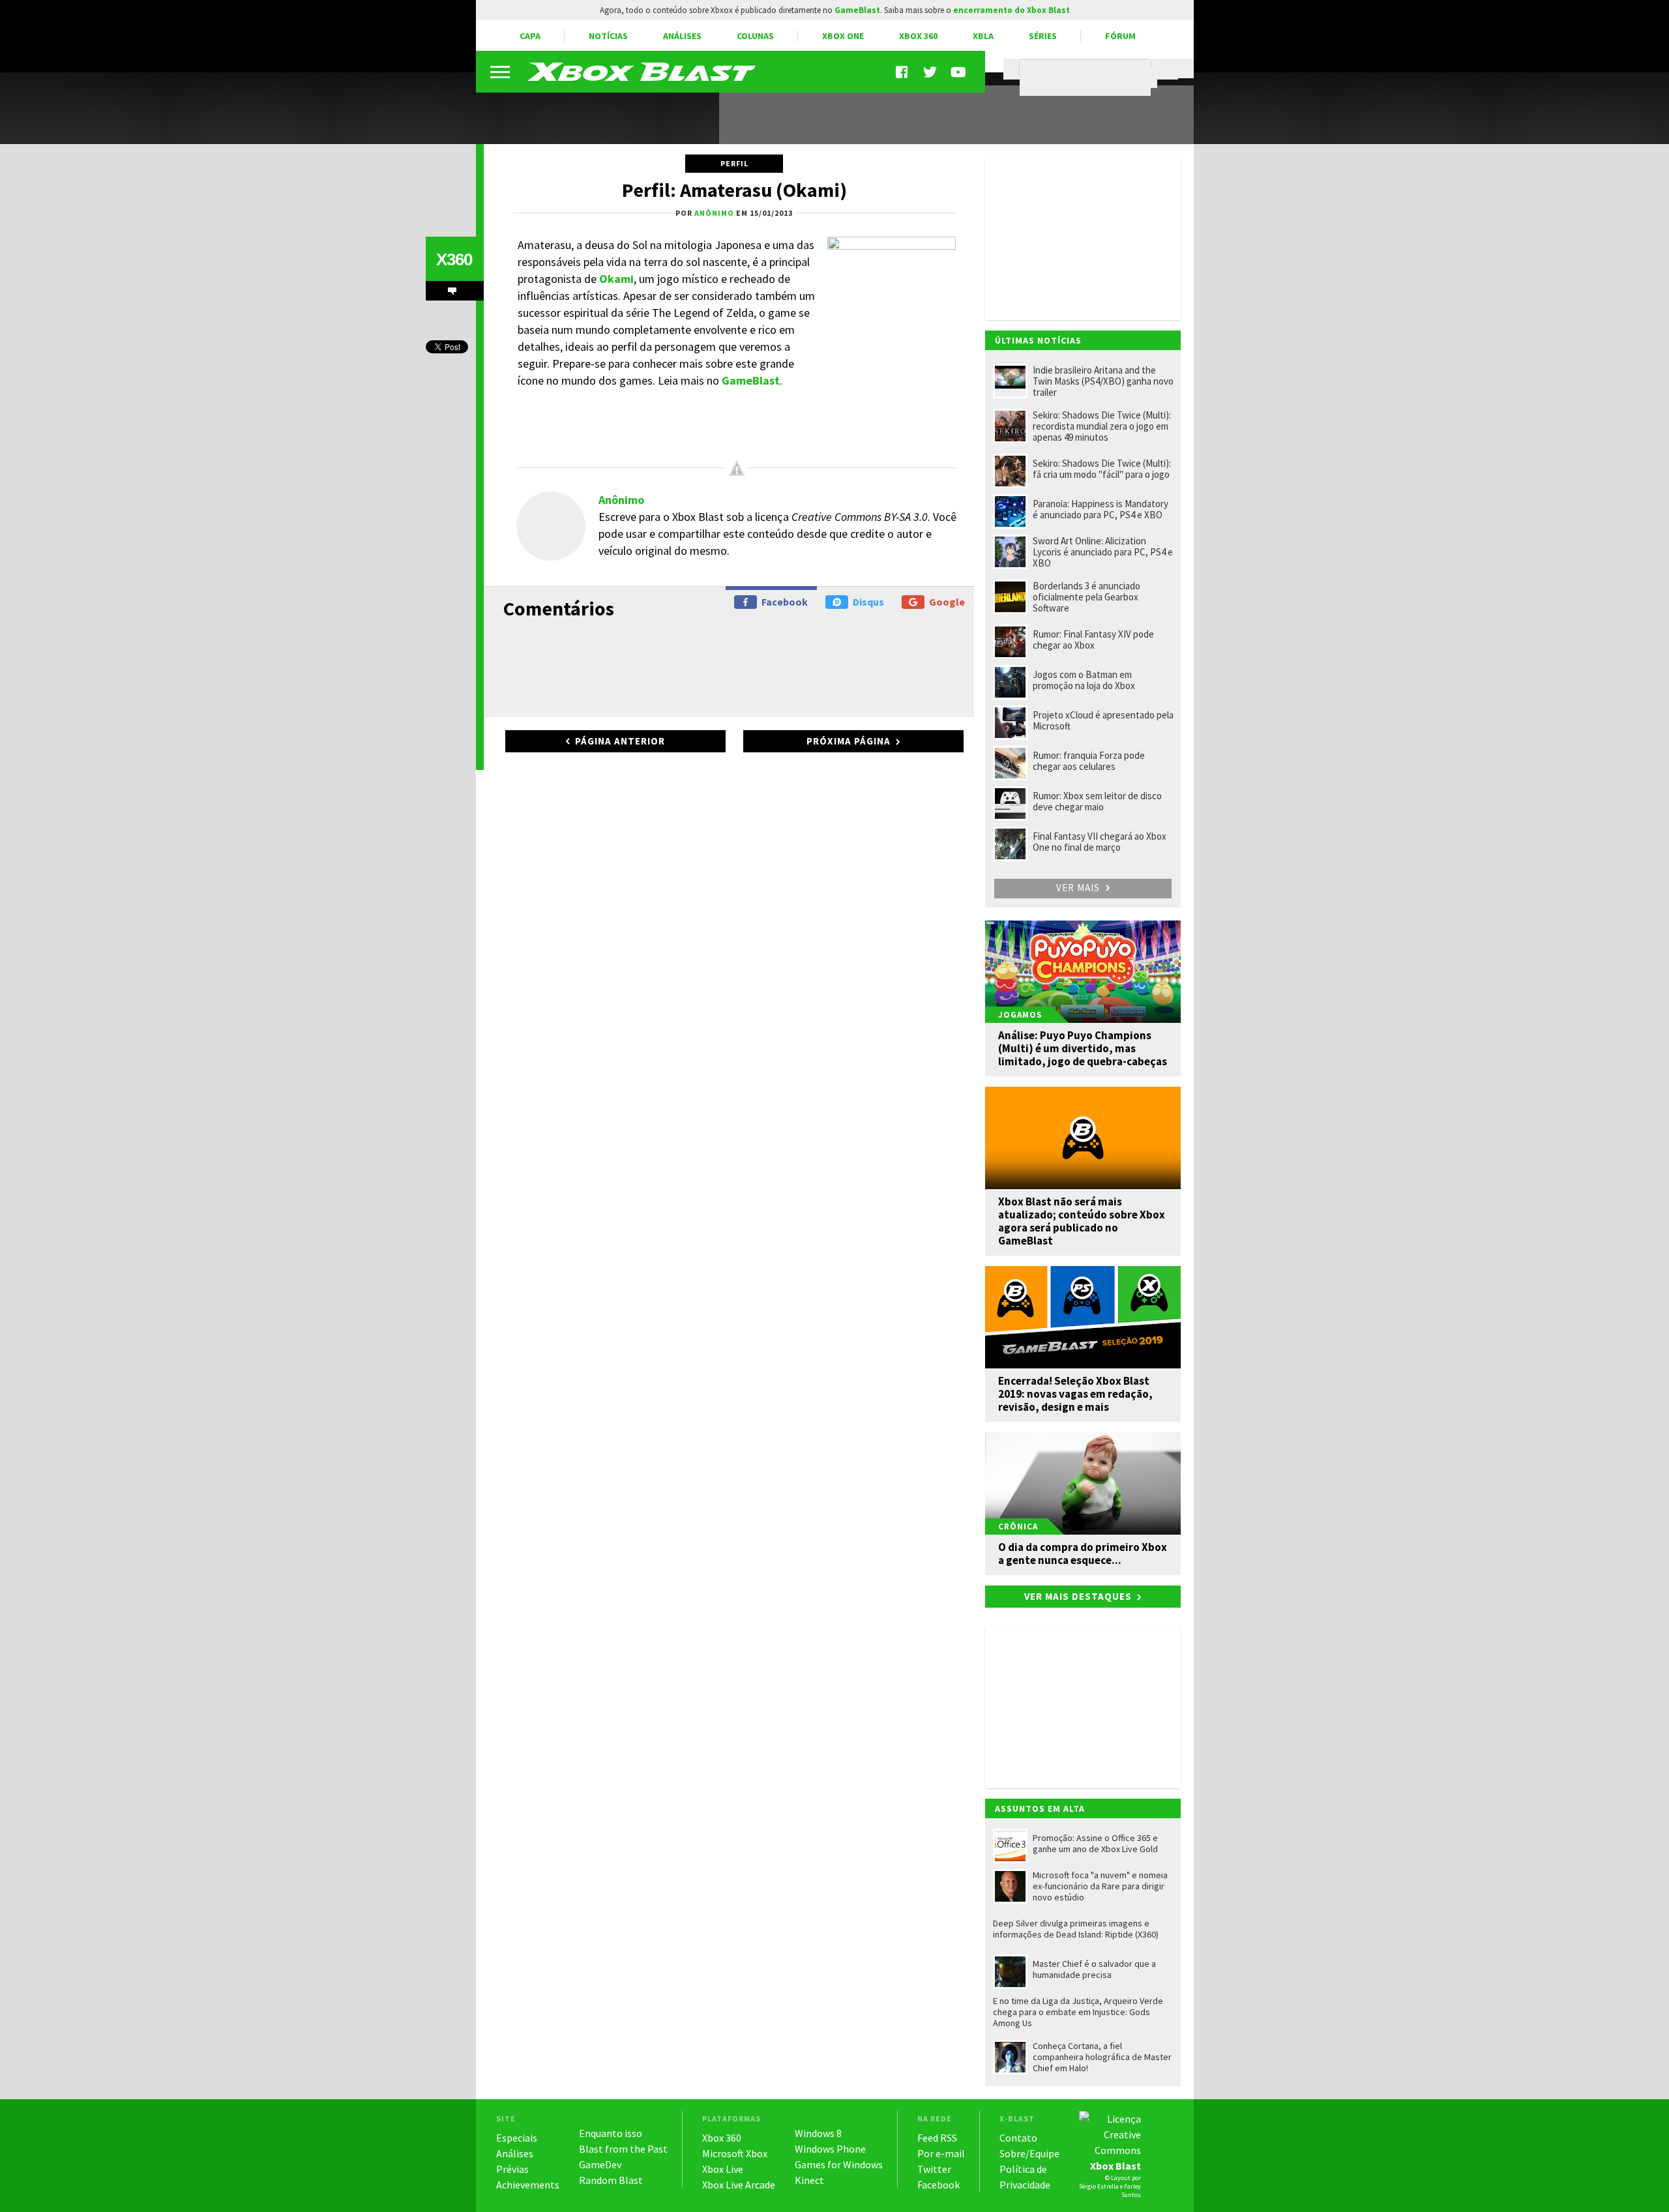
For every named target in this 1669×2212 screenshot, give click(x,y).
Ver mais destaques (1078, 1596)
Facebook (785, 602)
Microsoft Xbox (735, 2153)
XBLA (983, 36)
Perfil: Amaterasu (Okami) (734, 190)
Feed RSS (937, 2138)
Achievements (528, 2185)
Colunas (755, 36)
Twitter (934, 2169)
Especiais (517, 2138)
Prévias (512, 2169)
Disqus (868, 602)
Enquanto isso (611, 2133)
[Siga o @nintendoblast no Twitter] (930, 72)
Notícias (608, 36)
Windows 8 (818, 2133)
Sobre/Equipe (1029, 2153)
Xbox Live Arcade (739, 2185)
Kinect (809, 2180)
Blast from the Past (623, 2149)
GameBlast (751, 380)
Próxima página (849, 741)
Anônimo (621, 500)
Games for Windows (839, 2164)
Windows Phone (830, 2149)
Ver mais (1079, 888)
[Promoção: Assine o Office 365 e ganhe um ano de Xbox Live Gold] (590, 110)
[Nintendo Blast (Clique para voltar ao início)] (642, 72)
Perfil (734, 163)
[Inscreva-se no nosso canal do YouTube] (958, 72)
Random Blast (611, 2180)
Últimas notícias (1038, 340)
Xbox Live (723, 2169)
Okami (616, 279)
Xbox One (843, 36)
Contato (1018, 2138)
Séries (1043, 36)
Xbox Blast (1115, 2166)
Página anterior (620, 741)
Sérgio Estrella (1099, 2186)
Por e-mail (941, 2153)
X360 (454, 259)
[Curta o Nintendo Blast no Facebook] (903, 72)
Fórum (1120, 36)
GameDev (600, 2164)
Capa (530, 36)
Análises (682, 36)
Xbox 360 (918, 36)
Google (947, 602)
